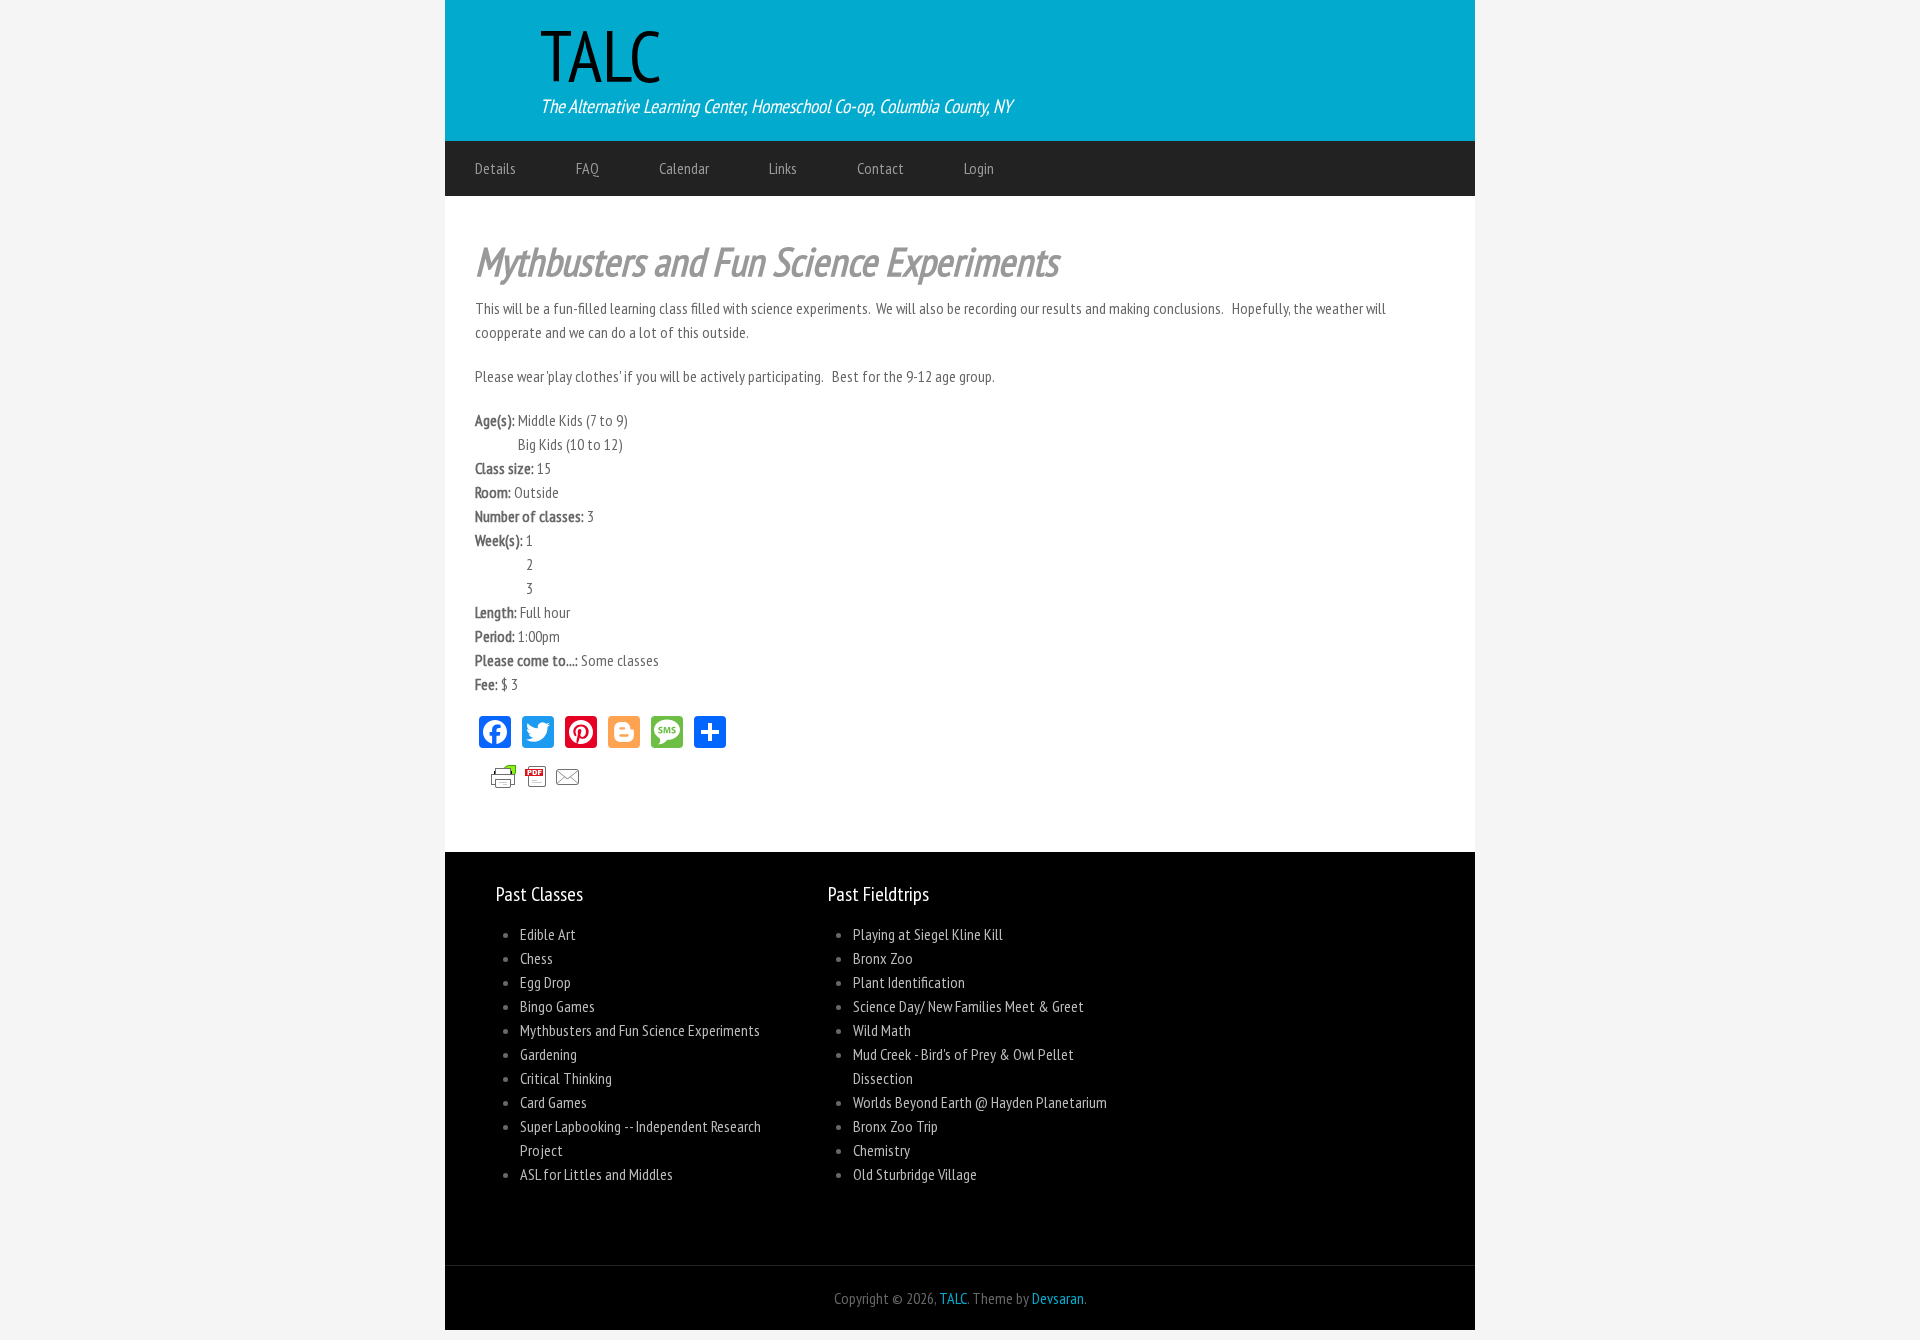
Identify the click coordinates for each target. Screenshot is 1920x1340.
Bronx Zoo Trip (895, 1126)
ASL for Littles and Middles (596, 1174)
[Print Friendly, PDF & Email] (544, 800)
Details (495, 168)
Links (783, 168)
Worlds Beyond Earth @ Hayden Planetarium (980, 1102)
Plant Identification (909, 982)
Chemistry (881, 1150)
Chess (536, 958)
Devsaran (1058, 1298)
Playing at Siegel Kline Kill (928, 934)
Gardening (548, 1054)
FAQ (587, 168)
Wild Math (882, 1030)
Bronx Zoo (883, 958)
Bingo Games (557, 1006)
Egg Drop (545, 982)
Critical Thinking (566, 1078)
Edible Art (548, 934)
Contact (880, 168)
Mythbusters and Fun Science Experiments (640, 1030)
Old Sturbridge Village (915, 1174)
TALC (601, 55)
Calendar (684, 168)
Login (979, 168)
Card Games (553, 1102)
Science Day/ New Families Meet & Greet (968, 1006)
